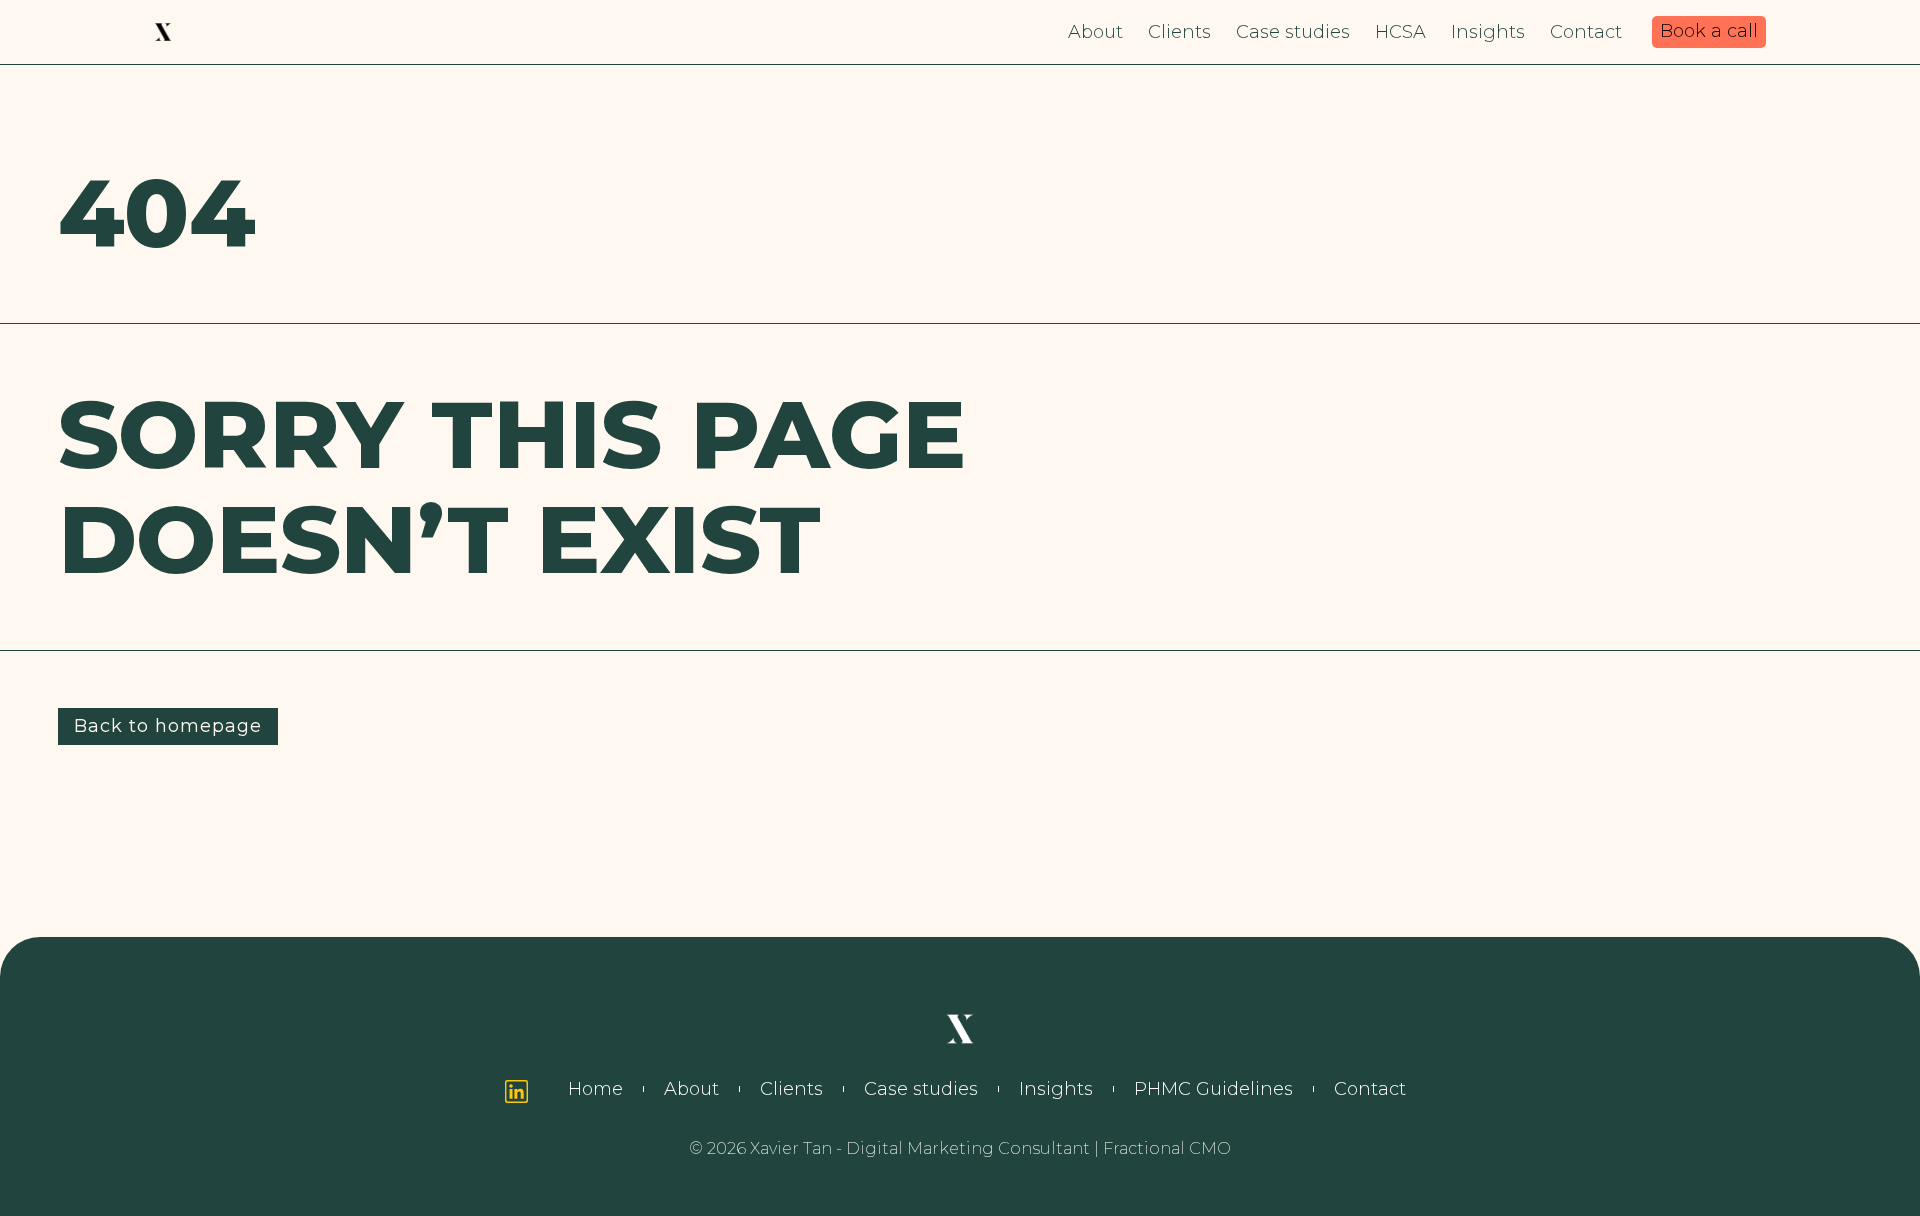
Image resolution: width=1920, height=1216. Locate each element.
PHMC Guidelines (1213, 1089)
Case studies (1293, 32)
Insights (1488, 32)
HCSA (1400, 32)
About (1095, 32)
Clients (1179, 32)
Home (595, 1089)
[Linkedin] (516, 1091)
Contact (1586, 32)
